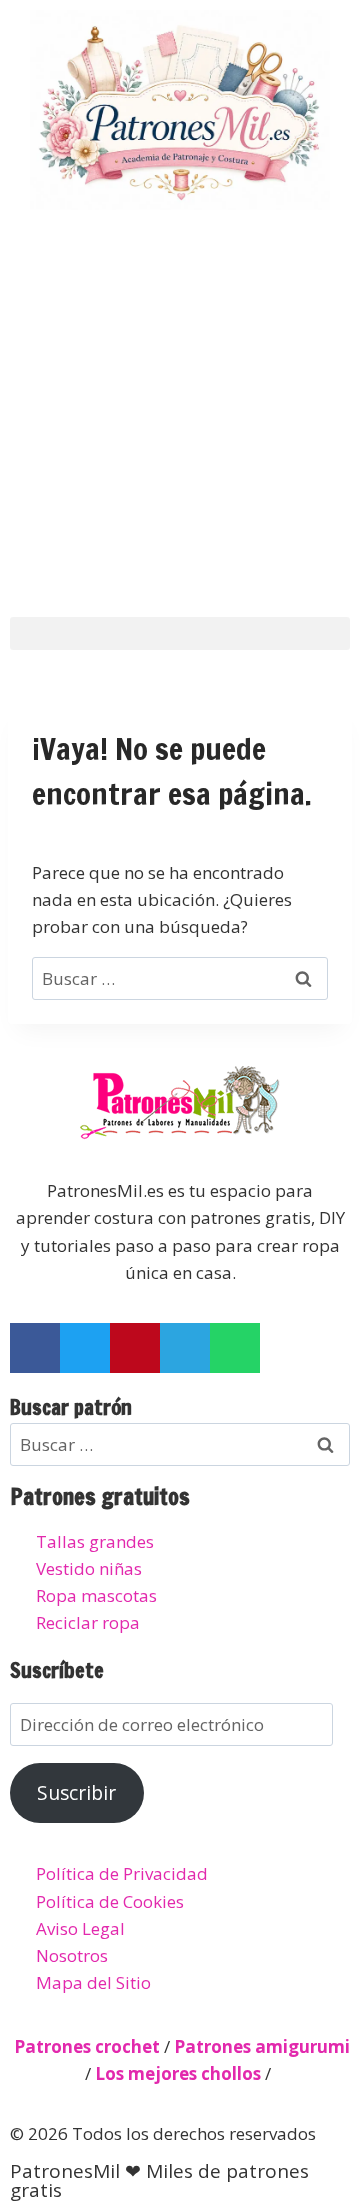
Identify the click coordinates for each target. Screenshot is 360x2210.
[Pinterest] (135, 1348)
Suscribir (76, 1793)
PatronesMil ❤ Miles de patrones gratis (159, 2180)
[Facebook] (35, 1348)
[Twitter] (85, 1348)
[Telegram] (185, 1348)
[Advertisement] (180, 410)
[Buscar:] (180, 978)
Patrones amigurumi (262, 2046)
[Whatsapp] (235, 1348)
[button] (180, 633)
